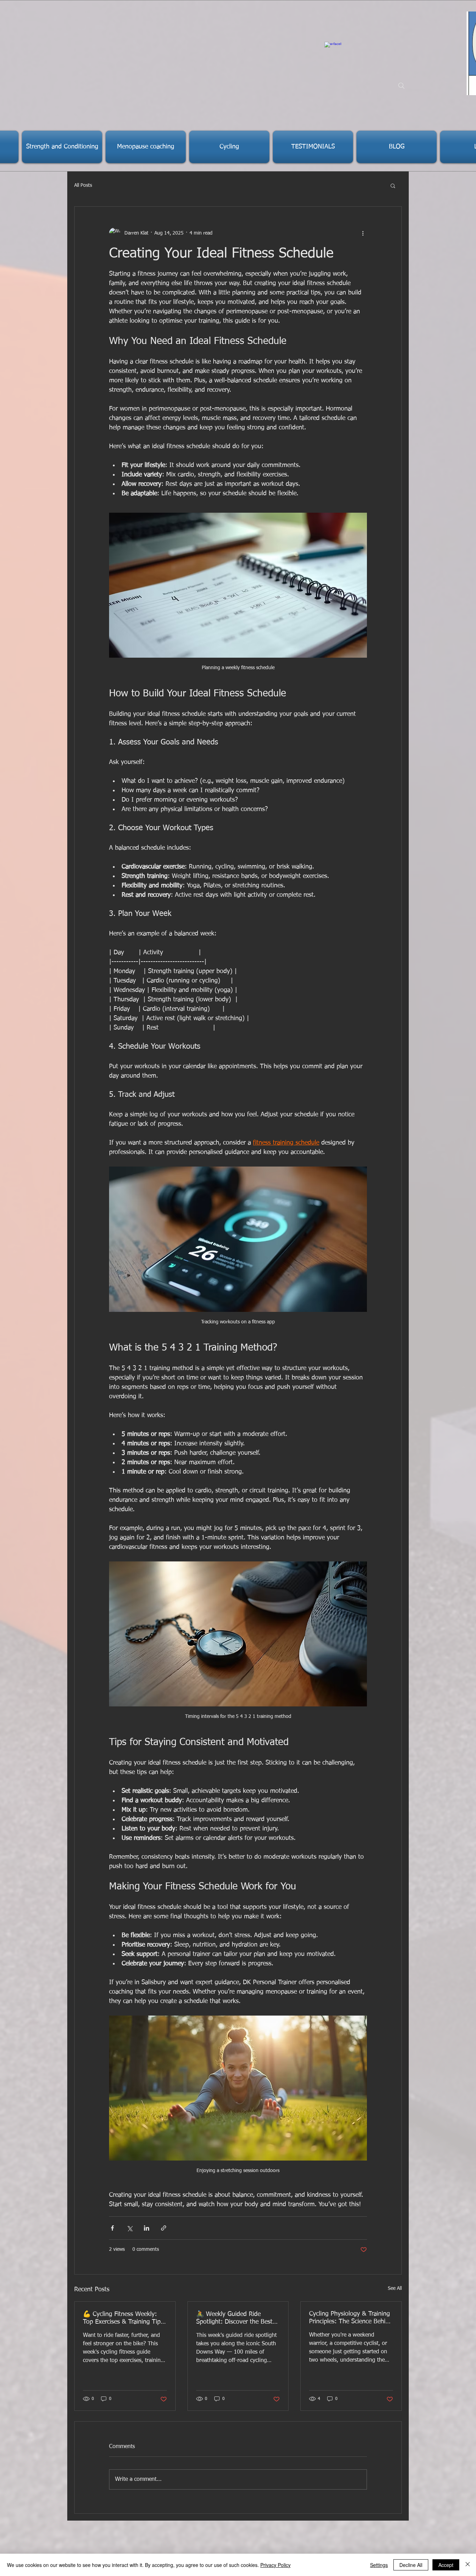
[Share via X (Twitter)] (129, 2228)
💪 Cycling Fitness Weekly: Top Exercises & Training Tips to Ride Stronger (123, 2318)
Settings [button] (379, 2565)
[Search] (401, 86)
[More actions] (363, 233)
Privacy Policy (275, 2565)
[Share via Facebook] (112, 2228)
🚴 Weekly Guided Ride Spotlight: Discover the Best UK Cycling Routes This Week (237, 2318)
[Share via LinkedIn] (147, 2228)
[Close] (468, 2565)
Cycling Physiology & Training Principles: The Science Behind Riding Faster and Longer (351, 2318)
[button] (393, 185)
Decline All (411, 2565)
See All (395, 2288)
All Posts (83, 185)
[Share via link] (164, 2228)
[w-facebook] (333, 50)
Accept (446, 2565)
